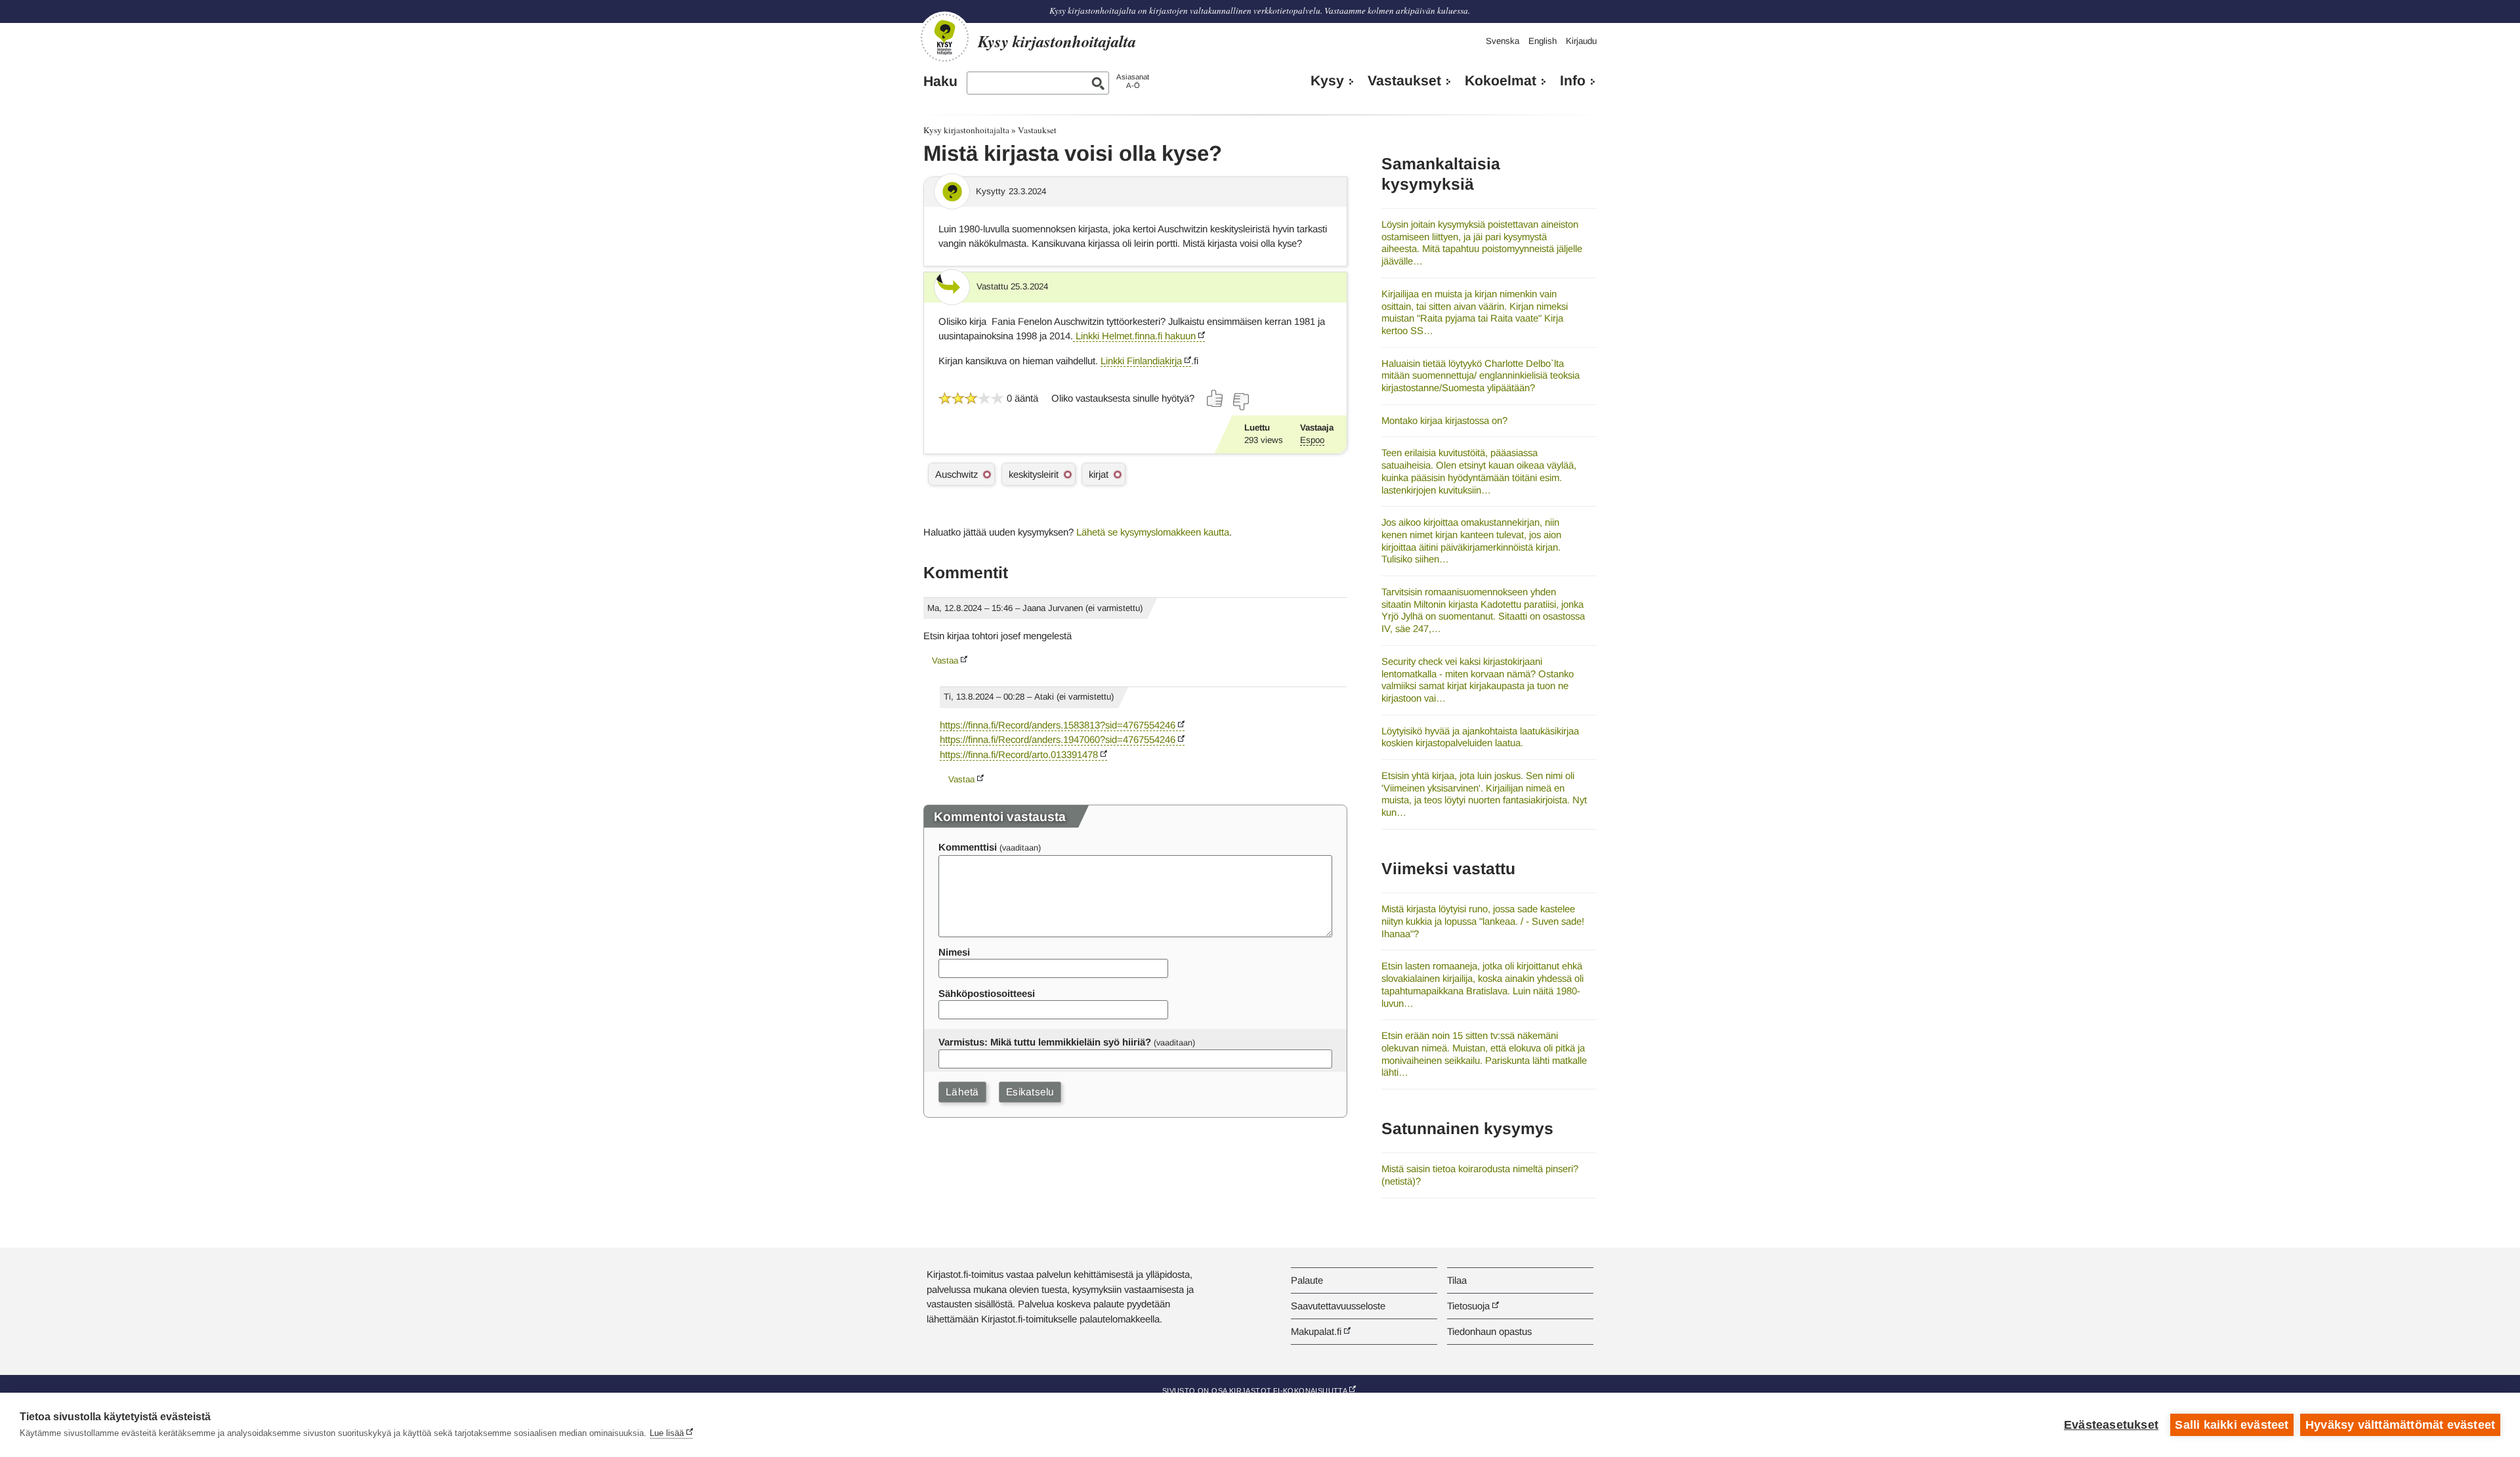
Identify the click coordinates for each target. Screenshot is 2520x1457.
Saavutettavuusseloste (1338, 1306)
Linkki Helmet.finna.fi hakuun (1134, 336)
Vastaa (945, 661)
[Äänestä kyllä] (1215, 398)
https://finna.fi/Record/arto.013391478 (1019, 754)
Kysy (1327, 81)
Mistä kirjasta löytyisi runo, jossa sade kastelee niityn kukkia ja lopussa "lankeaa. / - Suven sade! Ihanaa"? (1483, 921)
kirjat (1099, 474)
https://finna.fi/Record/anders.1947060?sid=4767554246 (1058, 739)
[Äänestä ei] (1240, 402)
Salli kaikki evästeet (2232, 1425)
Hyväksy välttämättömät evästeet (2400, 1425)
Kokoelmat (1501, 81)
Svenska (1502, 41)
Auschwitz (956, 474)
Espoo (1312, 440)
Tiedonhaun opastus (1489, 1331)
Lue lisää (667, 1433)
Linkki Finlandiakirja (1141, 361)
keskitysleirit (1034, 474)
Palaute (1307, 1280)
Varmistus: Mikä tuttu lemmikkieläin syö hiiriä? (1045, 1042)
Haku (940, 81)
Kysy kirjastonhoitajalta (966, 130)
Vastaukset (1404, 81)
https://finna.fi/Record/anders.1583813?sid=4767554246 (1058, 725)
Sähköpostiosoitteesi (987, 993)
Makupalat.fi (1316, 1331)
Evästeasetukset (2111, 1425)
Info (1573, 81)
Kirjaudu (1581, 41)
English (1543, 41)
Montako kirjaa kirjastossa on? (1444, 420)
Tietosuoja (1468, 1306)
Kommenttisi (968, 847)
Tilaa (1457, 1280)
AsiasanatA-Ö (1133, 81)
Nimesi (954, 952)
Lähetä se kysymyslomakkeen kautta (1153, 532)
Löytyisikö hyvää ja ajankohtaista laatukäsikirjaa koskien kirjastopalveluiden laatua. (1480, 737)
